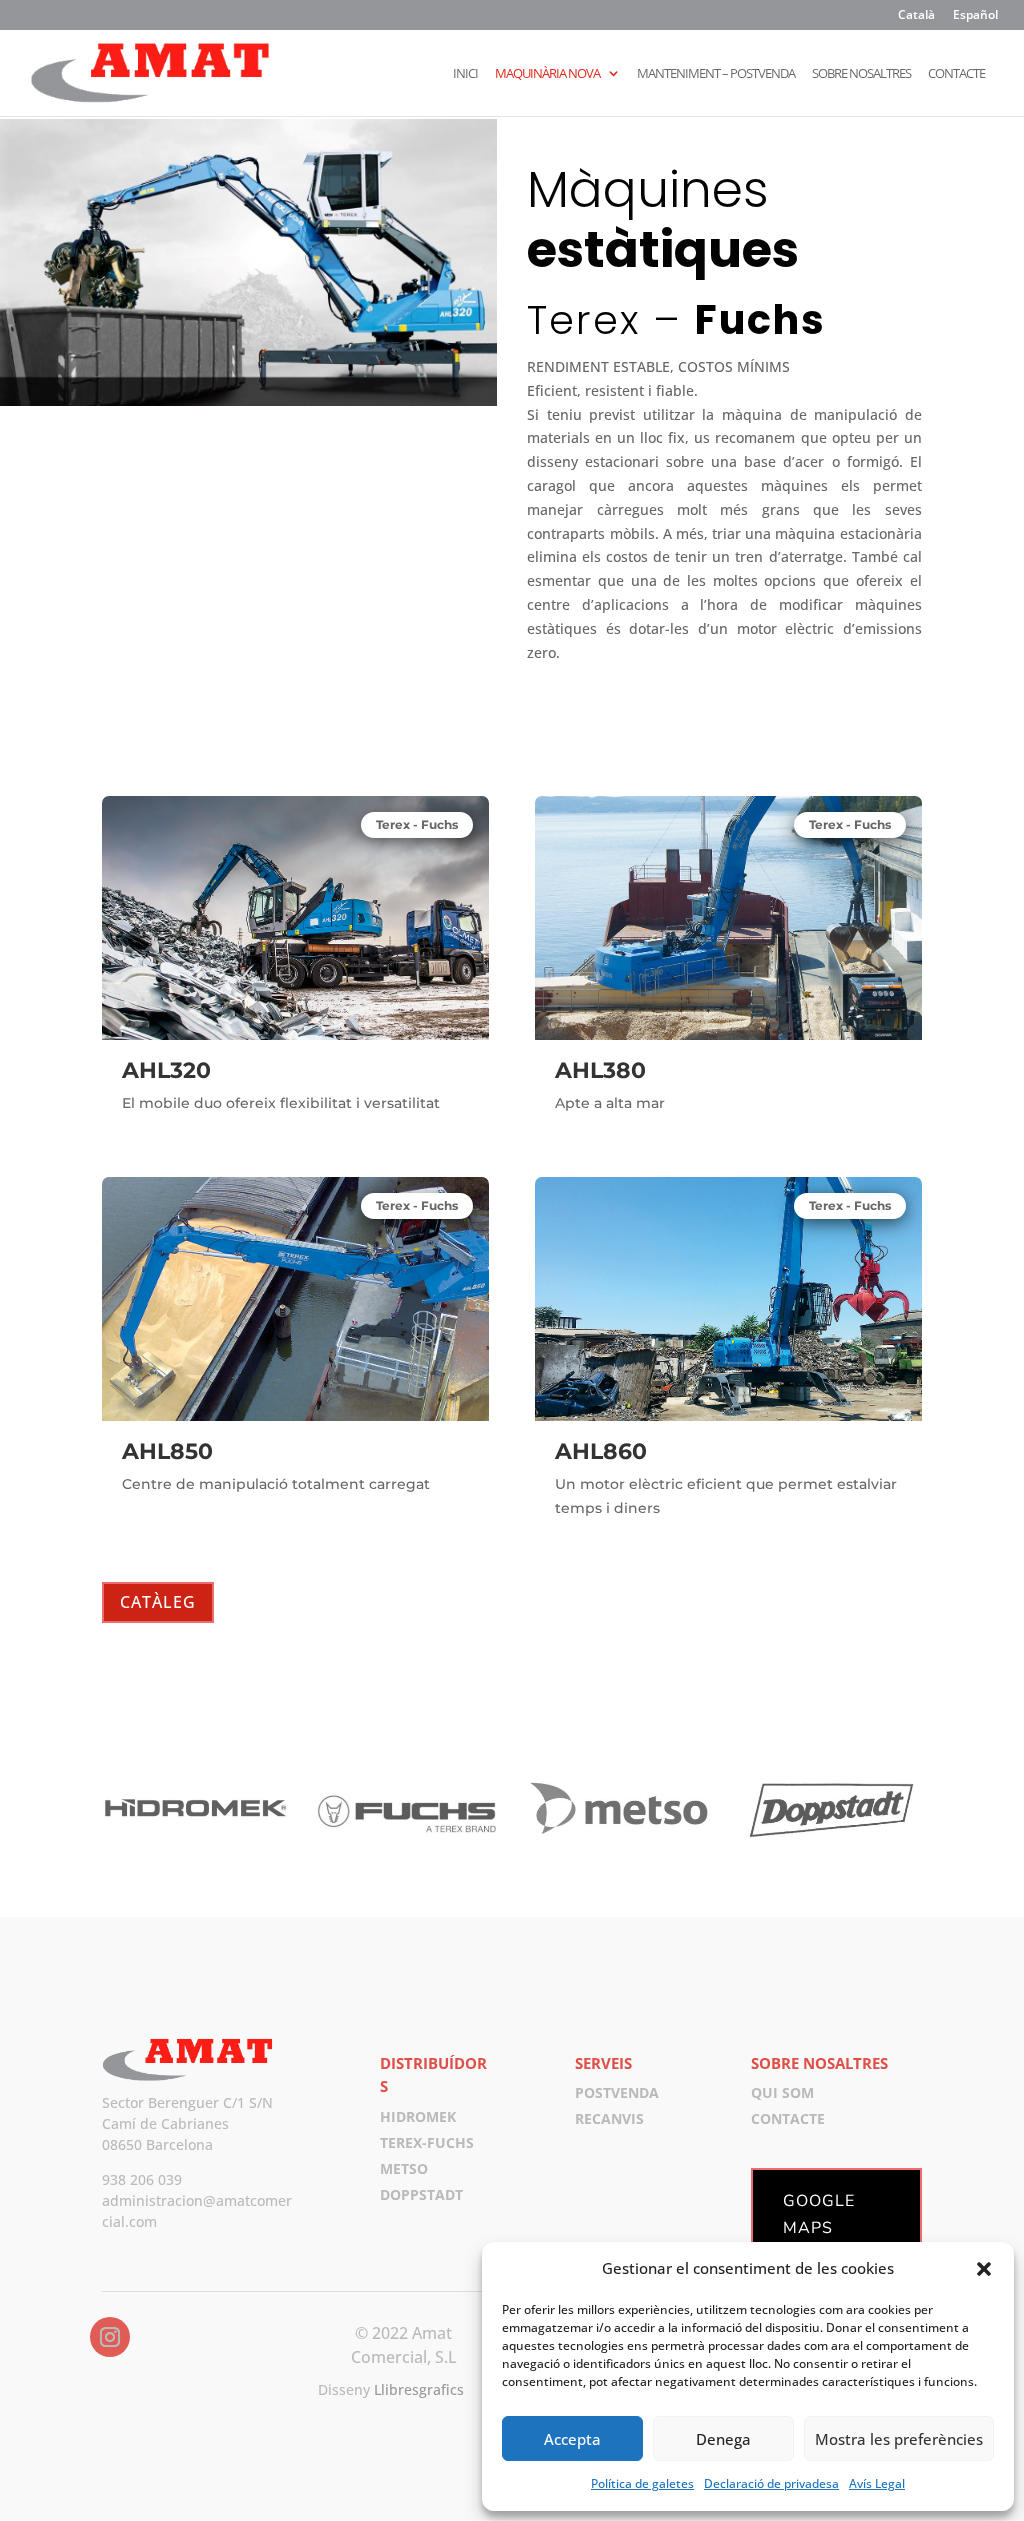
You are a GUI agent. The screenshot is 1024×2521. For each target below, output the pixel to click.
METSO (404, 2168)
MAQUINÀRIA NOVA (547, 74)
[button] (984, 2269)
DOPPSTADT (421, 2194)
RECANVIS (609, 2118)
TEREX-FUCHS (427, 2142)
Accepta (572, 2439)
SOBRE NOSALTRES (861, 74)
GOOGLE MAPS (819, 2214)
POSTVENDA (617, 2092)
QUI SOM (782, 2092)
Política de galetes (642, 2483)
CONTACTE (956, 74)
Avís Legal (877, 2483)
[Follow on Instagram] (110, 2337)
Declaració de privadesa (771, 2483)
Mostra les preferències (899, 2439)
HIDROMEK (418, 2116)
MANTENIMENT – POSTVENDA (716, 74)
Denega (723, 2439)
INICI (465, 74)
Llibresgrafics (419, 2389)
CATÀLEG (158, 1602)
